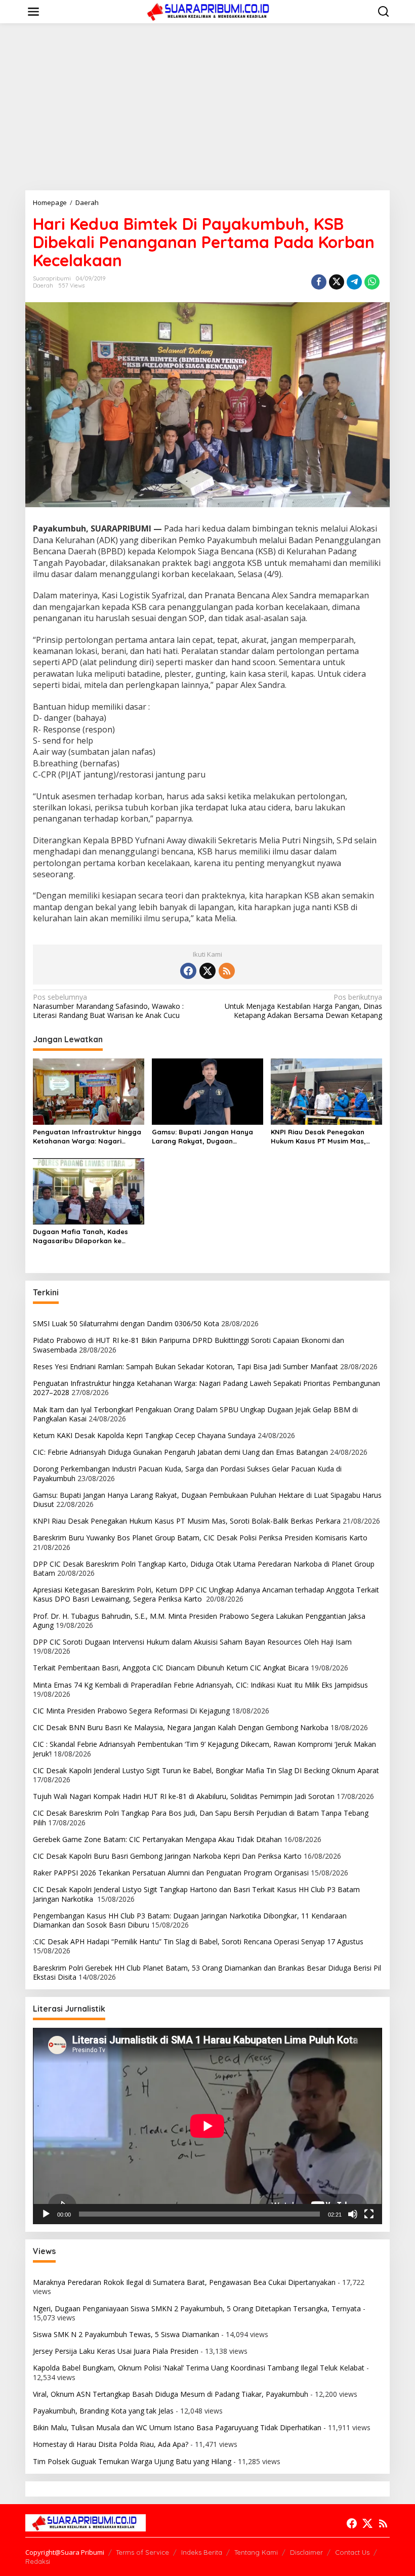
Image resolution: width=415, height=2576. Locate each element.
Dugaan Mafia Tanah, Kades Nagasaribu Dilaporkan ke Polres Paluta (80, 1236)
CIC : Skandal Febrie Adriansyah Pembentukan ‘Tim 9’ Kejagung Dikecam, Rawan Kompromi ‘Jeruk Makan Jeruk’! (204, 1749)
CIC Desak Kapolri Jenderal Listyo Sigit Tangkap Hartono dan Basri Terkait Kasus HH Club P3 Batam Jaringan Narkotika (196, 1894)
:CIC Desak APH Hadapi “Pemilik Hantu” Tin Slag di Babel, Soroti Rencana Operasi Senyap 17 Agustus (198, 1941)
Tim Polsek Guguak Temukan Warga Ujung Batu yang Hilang (132, 2461)
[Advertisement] (207, 107)
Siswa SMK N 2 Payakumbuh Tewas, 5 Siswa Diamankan (126, 2334)
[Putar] (46, 2214)
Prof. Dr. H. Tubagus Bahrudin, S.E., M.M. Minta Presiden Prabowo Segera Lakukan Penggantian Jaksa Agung (199, 1621)
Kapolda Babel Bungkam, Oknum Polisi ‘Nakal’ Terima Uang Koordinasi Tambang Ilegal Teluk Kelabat (199, 2368)
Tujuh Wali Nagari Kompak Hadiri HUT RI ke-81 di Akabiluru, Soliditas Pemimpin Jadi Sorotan (184, 1796)
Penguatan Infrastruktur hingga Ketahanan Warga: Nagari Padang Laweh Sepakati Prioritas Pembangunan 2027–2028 (87, 1137)
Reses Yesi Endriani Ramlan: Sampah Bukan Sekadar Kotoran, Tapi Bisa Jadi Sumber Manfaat (185, 1366)
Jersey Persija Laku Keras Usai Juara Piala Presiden (116, 2351)
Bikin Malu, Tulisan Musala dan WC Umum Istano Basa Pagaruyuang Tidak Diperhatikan (177, 2427)
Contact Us (352, 2552)
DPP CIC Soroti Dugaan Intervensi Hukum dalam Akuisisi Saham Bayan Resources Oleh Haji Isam (192, 1642)
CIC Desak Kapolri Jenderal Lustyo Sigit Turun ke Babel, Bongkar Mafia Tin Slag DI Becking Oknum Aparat (206, 1770)
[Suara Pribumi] (210, 11)
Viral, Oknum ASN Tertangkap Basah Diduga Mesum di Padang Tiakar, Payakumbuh (171, 2394)
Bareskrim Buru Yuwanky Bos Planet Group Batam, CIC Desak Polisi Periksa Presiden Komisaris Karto (200, 1538)
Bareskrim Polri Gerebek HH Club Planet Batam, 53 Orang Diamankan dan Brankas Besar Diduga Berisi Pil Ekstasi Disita (207, 1972)
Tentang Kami (256, 2552)
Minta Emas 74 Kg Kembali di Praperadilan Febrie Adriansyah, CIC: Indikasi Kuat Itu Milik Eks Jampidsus (200, 1685)
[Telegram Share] (354, 282)
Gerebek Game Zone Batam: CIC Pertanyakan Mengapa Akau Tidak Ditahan (157, 1839)
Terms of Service (142, 2552)
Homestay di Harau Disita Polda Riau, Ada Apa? (111, 2444)
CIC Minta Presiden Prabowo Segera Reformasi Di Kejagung (131, 1711)
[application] (207, 2126)
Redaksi (38, 2561)
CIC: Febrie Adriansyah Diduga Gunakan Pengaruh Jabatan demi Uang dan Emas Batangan (180, 1452)
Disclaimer (306, 2552)
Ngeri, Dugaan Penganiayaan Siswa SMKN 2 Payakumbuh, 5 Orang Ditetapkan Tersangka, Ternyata (197, 2308)
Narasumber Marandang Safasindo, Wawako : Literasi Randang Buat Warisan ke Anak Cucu (108, 1006)
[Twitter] (207, 971)
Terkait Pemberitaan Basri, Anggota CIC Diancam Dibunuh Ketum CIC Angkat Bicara (171, 1668)
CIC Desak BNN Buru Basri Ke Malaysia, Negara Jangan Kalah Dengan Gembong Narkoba (181, 1727)
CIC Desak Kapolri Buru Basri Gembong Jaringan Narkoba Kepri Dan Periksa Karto (167, 1856)
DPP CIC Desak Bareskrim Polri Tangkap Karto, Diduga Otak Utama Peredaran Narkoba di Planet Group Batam (204, 1568)
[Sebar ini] (319, 282)
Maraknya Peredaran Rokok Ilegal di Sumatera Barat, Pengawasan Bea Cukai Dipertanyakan (184, 2282)
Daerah (43, 285)
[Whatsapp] (372, 282)
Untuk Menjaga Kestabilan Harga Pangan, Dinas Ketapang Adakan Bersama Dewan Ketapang (303, 1006)
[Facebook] (188, 971)
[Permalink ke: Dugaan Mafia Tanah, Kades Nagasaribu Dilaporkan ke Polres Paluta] (89, 1191)
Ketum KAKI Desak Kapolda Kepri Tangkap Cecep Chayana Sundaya (144, 1435)
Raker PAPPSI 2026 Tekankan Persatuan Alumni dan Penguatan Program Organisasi (171, 1873)
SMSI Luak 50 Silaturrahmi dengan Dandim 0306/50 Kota (126, 1323)
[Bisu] (353, 2214)
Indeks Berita (202, 2552)
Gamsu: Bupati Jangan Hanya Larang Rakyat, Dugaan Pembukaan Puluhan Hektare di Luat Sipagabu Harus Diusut (205, 1137)
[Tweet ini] (337, 282)
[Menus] (33, 12)
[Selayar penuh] (369, 2214)
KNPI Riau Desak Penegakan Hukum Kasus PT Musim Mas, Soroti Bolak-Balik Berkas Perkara (318, 1137)
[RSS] (227, 971)
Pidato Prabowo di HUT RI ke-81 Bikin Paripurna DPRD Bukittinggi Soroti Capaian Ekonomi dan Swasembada (189, 1345)
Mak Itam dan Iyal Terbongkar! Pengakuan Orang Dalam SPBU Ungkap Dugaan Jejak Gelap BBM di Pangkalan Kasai (195, 1414)
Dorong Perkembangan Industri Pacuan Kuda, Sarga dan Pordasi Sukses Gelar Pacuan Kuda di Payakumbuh (187, 1473)
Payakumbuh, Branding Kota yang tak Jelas (103, 2411)
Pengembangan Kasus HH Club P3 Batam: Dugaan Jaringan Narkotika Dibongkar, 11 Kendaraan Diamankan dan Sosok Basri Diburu (190, 1920)
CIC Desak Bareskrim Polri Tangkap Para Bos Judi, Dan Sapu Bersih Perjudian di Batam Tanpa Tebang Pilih (201, 1817)
